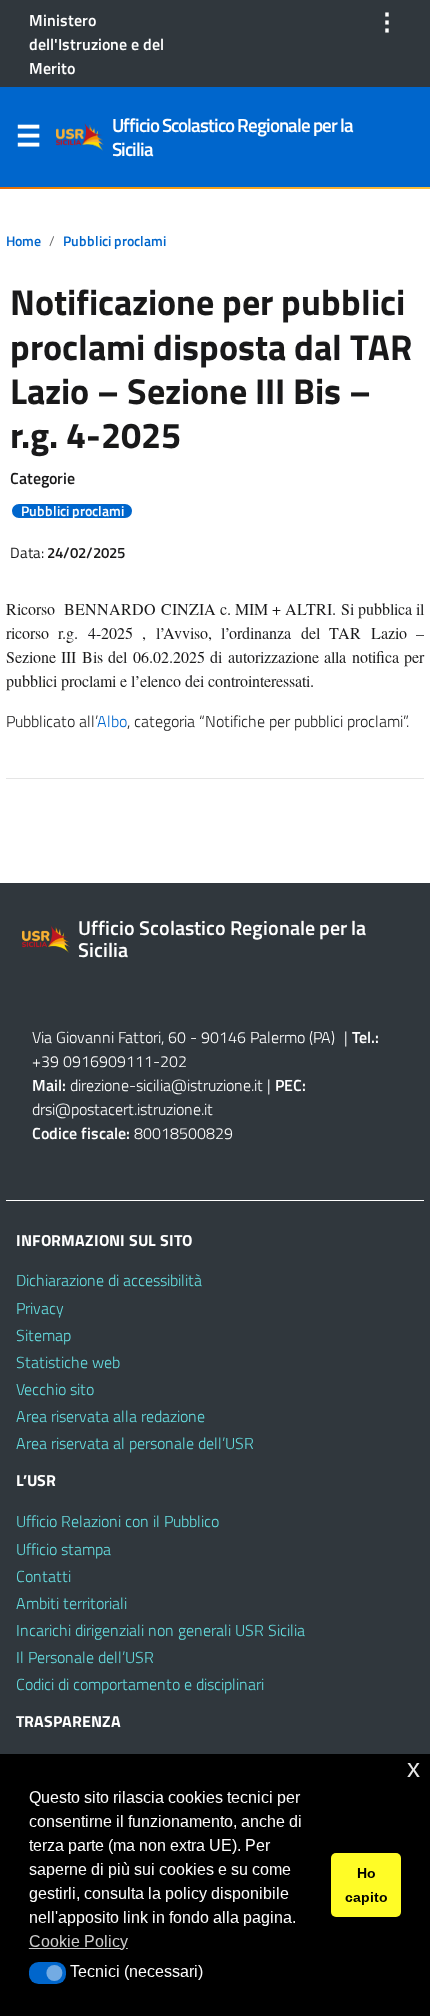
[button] (47, 1973)
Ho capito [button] (366, 1885)
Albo (112, 721)
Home (23, 241)
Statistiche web (68, 1362)
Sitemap (43, 1335)
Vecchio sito (55, 1389)
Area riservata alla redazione (110, 1416)
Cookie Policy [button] (78, 1941)
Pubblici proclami (114, 241)
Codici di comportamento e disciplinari (140, 1684)
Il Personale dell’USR (85, 1657)
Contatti (43, 1576)
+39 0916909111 (92, 1061)
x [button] (413, 1768)
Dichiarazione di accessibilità (109, 1280)
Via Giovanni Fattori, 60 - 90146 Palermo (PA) (183, 1037)
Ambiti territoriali (71, 1603)
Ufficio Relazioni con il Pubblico (117, 1521)
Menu (28, 140)
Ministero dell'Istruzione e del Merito (96, 44)
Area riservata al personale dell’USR (135, 1443)
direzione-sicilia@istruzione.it (166, 1085)
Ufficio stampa (63, 1549)
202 (173, 1061)
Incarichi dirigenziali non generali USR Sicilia (160, 1630)
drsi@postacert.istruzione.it (122, 1109)
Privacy (40, 1308)
